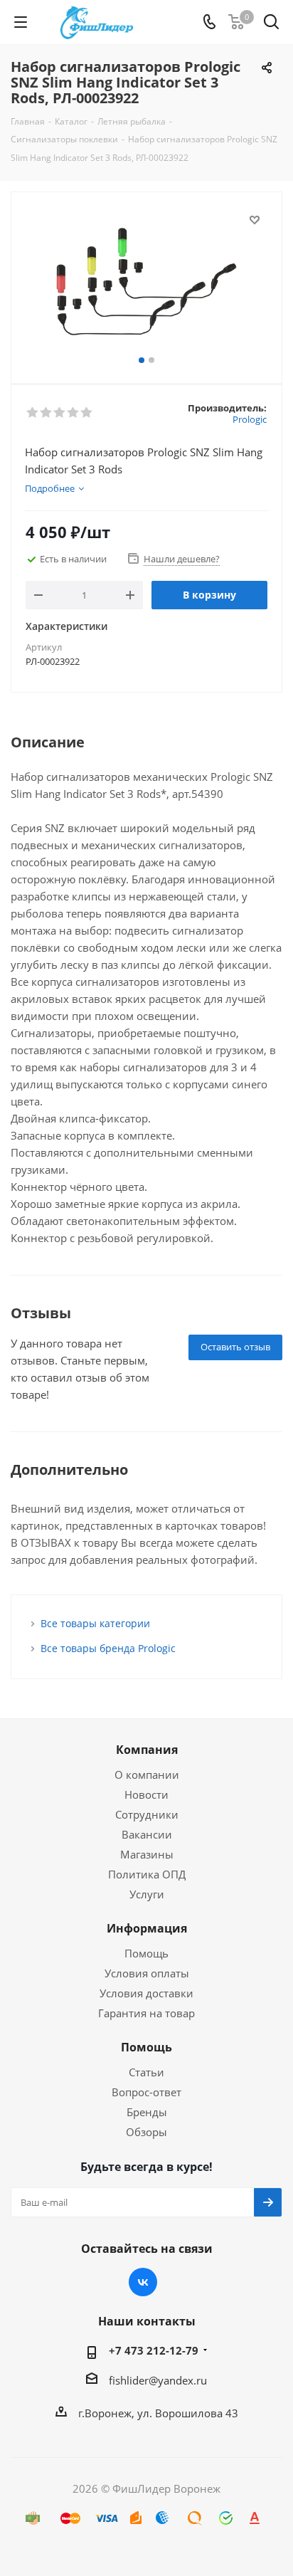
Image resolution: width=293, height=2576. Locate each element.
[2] (47, 413)
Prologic (250, 419)
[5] (87, 413)
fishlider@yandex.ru (158, 2380)
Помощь (146, 1953)
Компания (147, 1750)
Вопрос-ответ (146, 2092)
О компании (147, 1775)
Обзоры (146, 2132)
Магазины (147, 1854)
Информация (147, 1928)
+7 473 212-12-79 (154, 2350)
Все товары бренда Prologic (108, 1648)
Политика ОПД (147, 1874)
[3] (60, 413)
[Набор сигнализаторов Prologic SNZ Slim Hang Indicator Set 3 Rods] (146, 282)
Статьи (146, 2072)
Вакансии (147, 1834)
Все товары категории (95, 1623)
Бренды (147, 2112)
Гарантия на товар (146, 2013)
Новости (146, 1794)
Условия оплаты (147, 1973)
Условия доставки (146, 1993)
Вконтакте (143, 2282)
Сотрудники (147, 1814)
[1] (33, 413)
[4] (74, 413)
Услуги (147, 1894)
